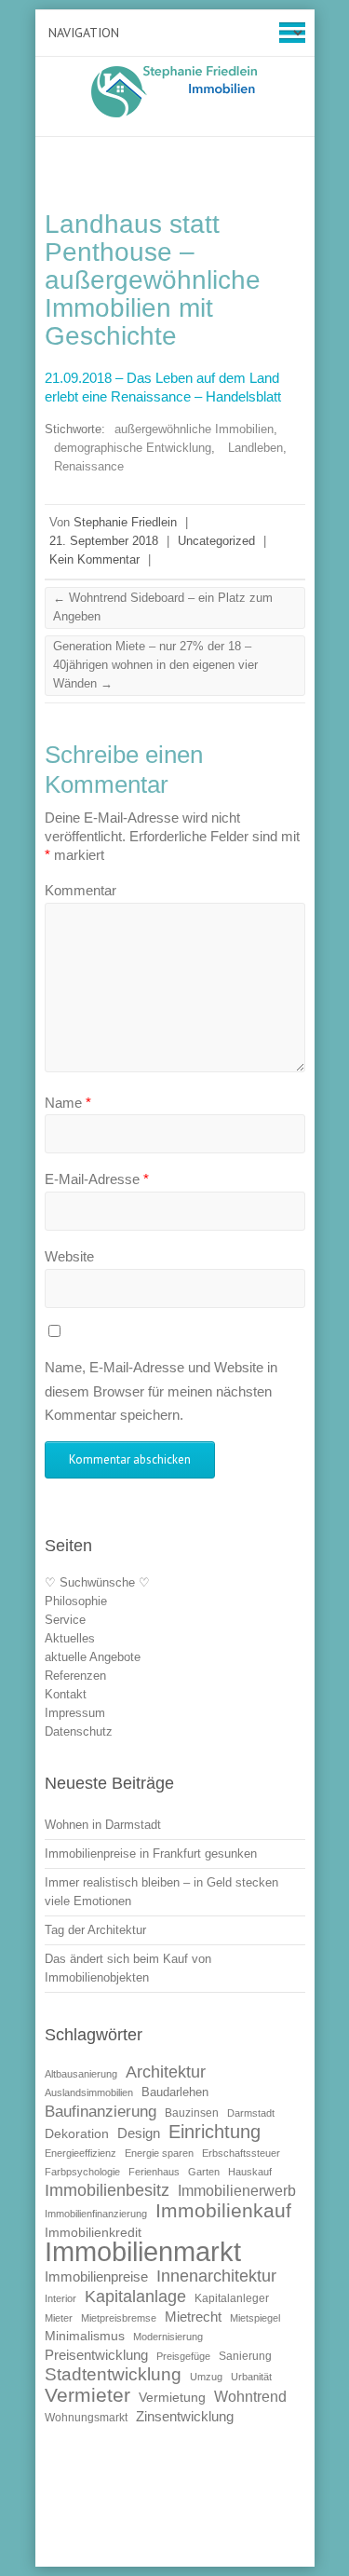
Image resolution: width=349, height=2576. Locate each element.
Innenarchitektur (216, 2276)
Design (139, 2133)
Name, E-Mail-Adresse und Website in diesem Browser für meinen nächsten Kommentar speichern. (161, 1391)
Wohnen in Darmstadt (103, 1825)
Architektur (166, 2072)
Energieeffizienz (81, 2153)
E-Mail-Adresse (97, 1179)
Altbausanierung (81, 2074)
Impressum (75, 1713)
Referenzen (75, 1676)
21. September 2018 (104, 541)
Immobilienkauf (223, 2210)
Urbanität (251, 2377)
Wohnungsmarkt (86, 2418)
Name (68, 1103)
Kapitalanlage (135, 2296)
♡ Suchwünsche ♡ (97, 1582)
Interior (60, 2298)
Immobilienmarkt (143, 2251)
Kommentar (81, 890)
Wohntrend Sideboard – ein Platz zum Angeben (163, 607)
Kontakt (66, 1694)
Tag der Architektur (95, 1930)
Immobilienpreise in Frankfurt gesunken (151, 1854)
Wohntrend (250, 2396)
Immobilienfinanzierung (96, 2214)
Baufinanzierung (101, 2111)
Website (69, 1256)
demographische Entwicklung (133, 448)
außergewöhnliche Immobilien (194, 429)
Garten (204, 2172)
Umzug (206, 2377)
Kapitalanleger (232, 2298)
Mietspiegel (255, 2318)
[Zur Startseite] (175, 92)
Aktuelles (70, 1638)
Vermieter (87, 2395)
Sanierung (245, 2356)
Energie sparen (159, 2153)
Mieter (59, 2318)
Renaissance (89, 466)
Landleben (255, 448)
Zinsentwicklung (185, 2417)
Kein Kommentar (94, 559)
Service (65, 1620)
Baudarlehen (175, 2092)
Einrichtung (215, 2131)
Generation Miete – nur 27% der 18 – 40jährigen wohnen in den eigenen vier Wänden (155, 665)
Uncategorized (216, 541)
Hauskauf (250, 2172)
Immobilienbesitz (107, 2190)
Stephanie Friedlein (125, 522)
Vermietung (172, 2398)
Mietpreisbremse (119, 2318)
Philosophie (76, 1601)
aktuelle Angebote (93, 1657)
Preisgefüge (183, 2356)
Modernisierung (168, 2337)
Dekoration (77, 2134)
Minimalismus (85, 2336)
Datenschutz (79, 1731)
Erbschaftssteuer (241, 2153)
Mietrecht (193, 2317)
